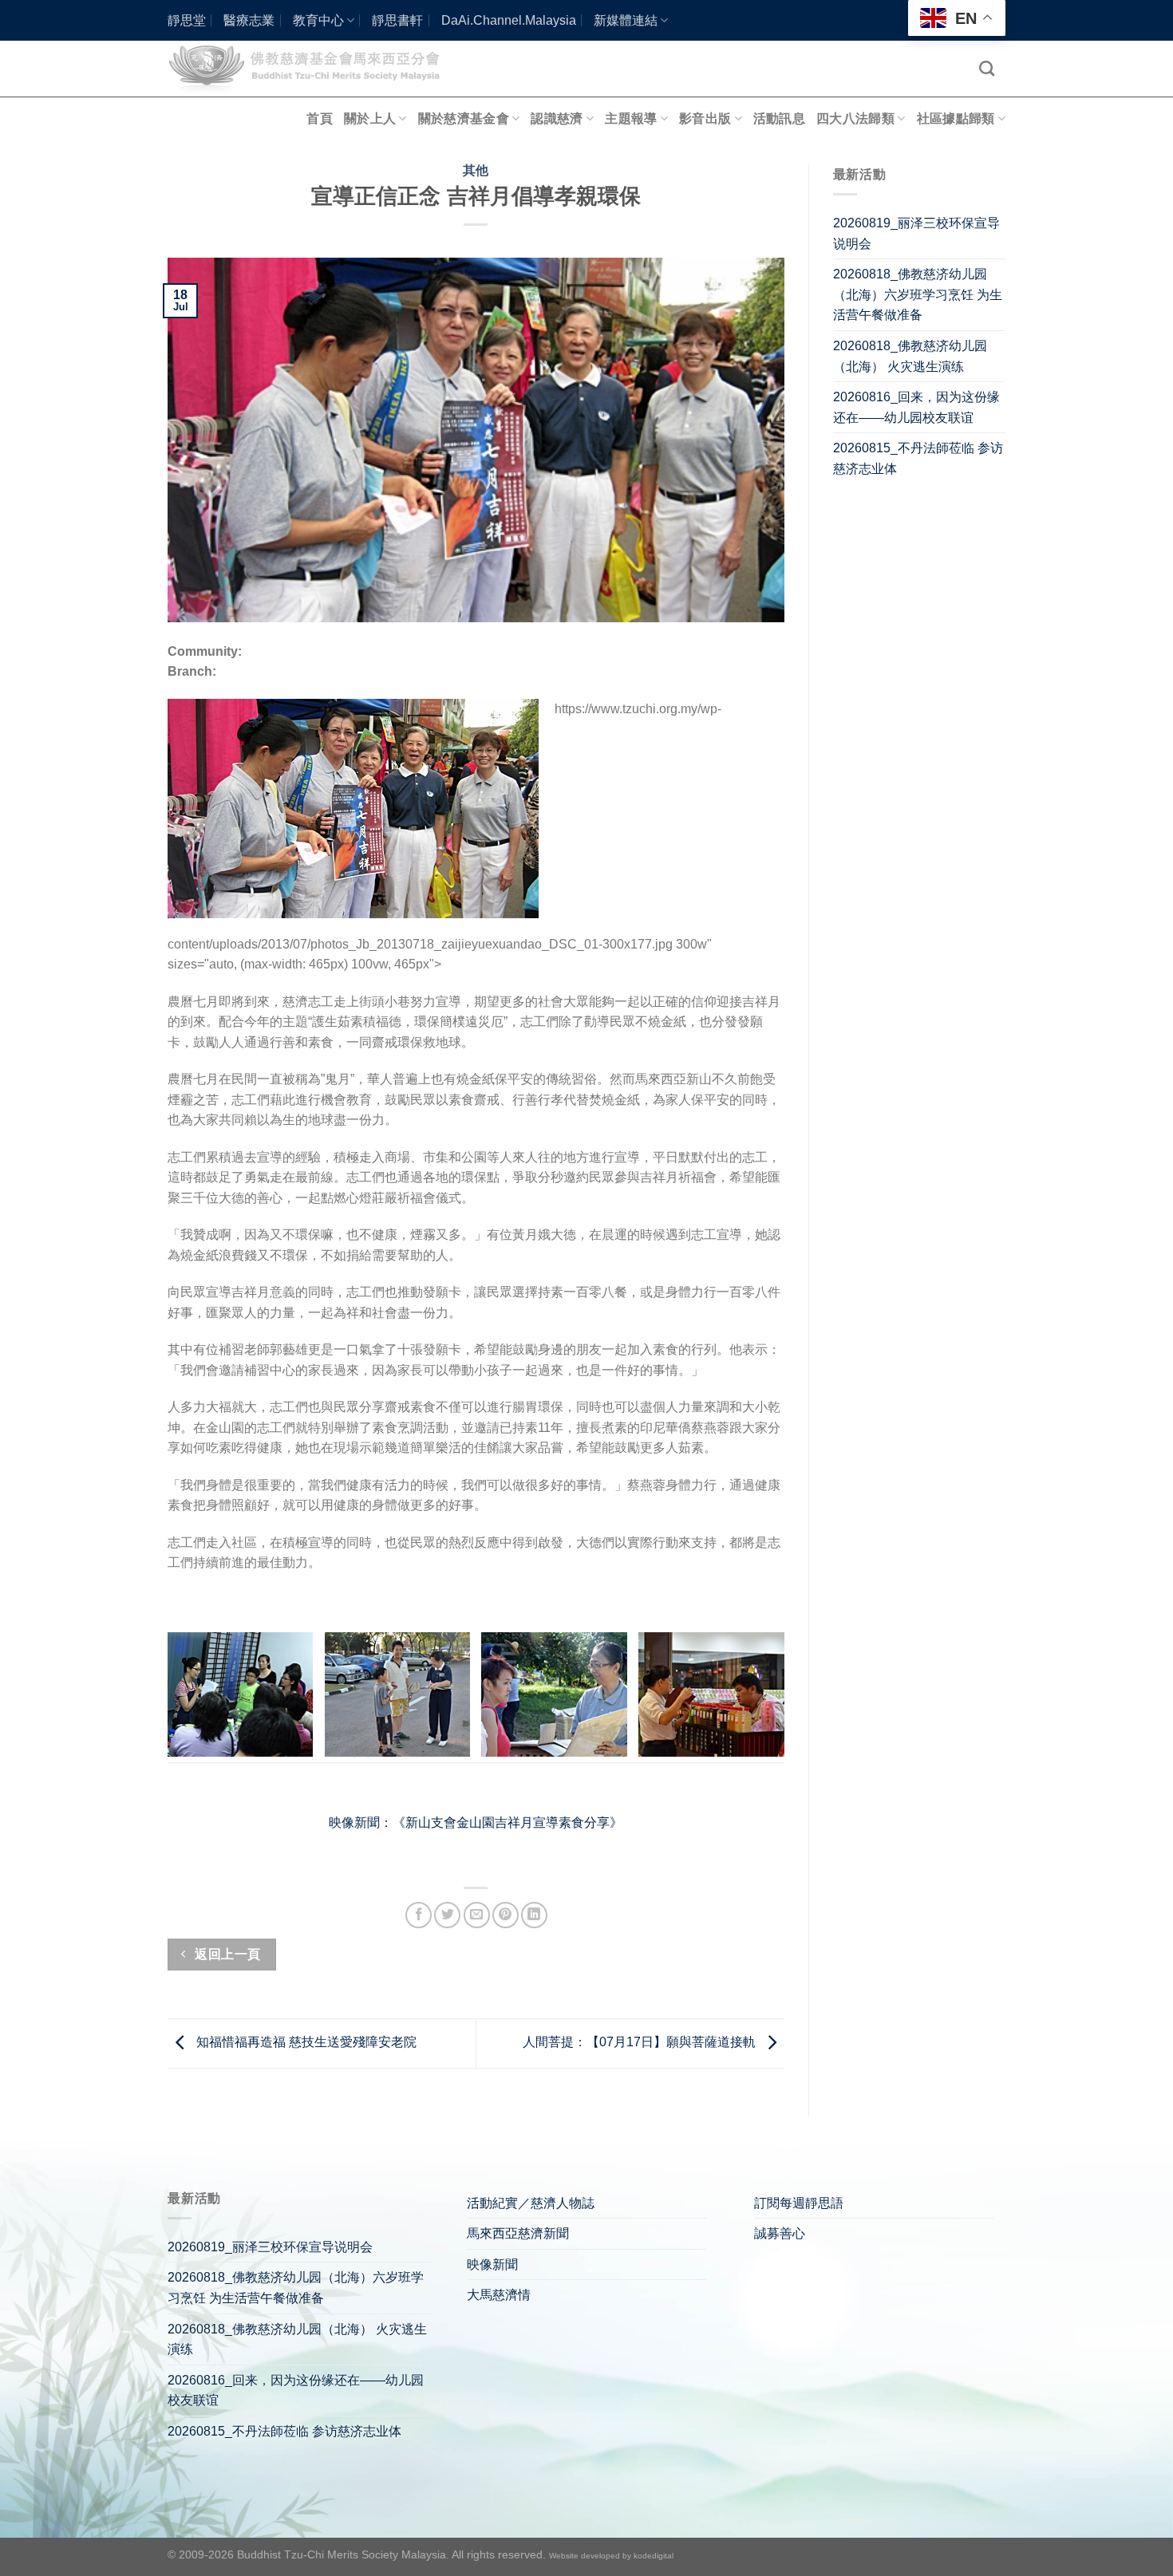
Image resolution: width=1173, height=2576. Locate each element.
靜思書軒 (397, 20)
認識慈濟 (557, 118)
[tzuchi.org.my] (311, 68)
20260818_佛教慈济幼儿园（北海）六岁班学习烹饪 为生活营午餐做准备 (918, 294)
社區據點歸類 (956, 118)
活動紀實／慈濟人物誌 (531, 2203)
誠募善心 (780, 2233)
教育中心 (318, 20)
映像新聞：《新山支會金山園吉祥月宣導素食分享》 (476, 1823)
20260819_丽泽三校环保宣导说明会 (916, 233)
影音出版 (705, 118)
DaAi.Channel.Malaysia (509, 20)
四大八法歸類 (855, 118)
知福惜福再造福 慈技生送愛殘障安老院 (305, 2043)
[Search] (987, 68)
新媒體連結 (626, 20)
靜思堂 (187, 20)
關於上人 (370, 118)
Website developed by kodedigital (611, 2556)
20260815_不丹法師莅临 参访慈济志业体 (918, 458)
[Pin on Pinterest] (506, 1915)
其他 (476, 170)
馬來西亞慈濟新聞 (518, 2233)
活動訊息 (779, 118)
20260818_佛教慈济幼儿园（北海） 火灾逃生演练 (910, 356)
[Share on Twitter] (447, 1915)
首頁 (320, 118)
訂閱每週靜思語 (799, 2203)
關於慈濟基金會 (464, 118)
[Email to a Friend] (477, 1915)
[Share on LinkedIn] (534, 1915)
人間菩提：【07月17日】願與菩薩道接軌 (641, 2043)
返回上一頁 (226, 1954)
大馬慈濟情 (499, 2295)
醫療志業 (249, 20)
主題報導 (631, 118)
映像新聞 (492, 2264)
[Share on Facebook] (419, 1915)
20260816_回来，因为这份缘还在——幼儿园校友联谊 (916, 407)
